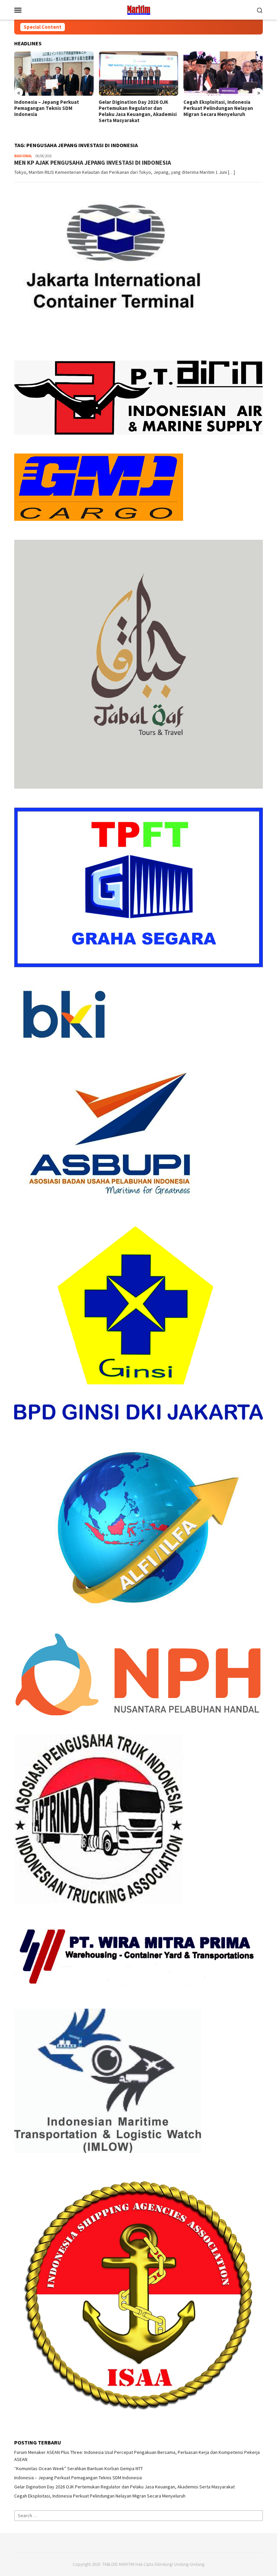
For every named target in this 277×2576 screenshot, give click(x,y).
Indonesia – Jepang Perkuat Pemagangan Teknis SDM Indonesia (47, 108)
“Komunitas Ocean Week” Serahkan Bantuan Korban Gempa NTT (79, 2468)
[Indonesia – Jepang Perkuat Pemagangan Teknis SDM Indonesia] (54, 74)
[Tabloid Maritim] (139, 9)
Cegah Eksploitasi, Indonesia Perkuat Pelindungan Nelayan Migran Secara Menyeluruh (218, 108)
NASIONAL (23, 156)
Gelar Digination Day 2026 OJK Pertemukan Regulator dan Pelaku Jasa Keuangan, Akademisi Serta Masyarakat (138, 111)
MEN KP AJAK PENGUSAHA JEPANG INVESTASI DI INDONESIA (93, 163)
